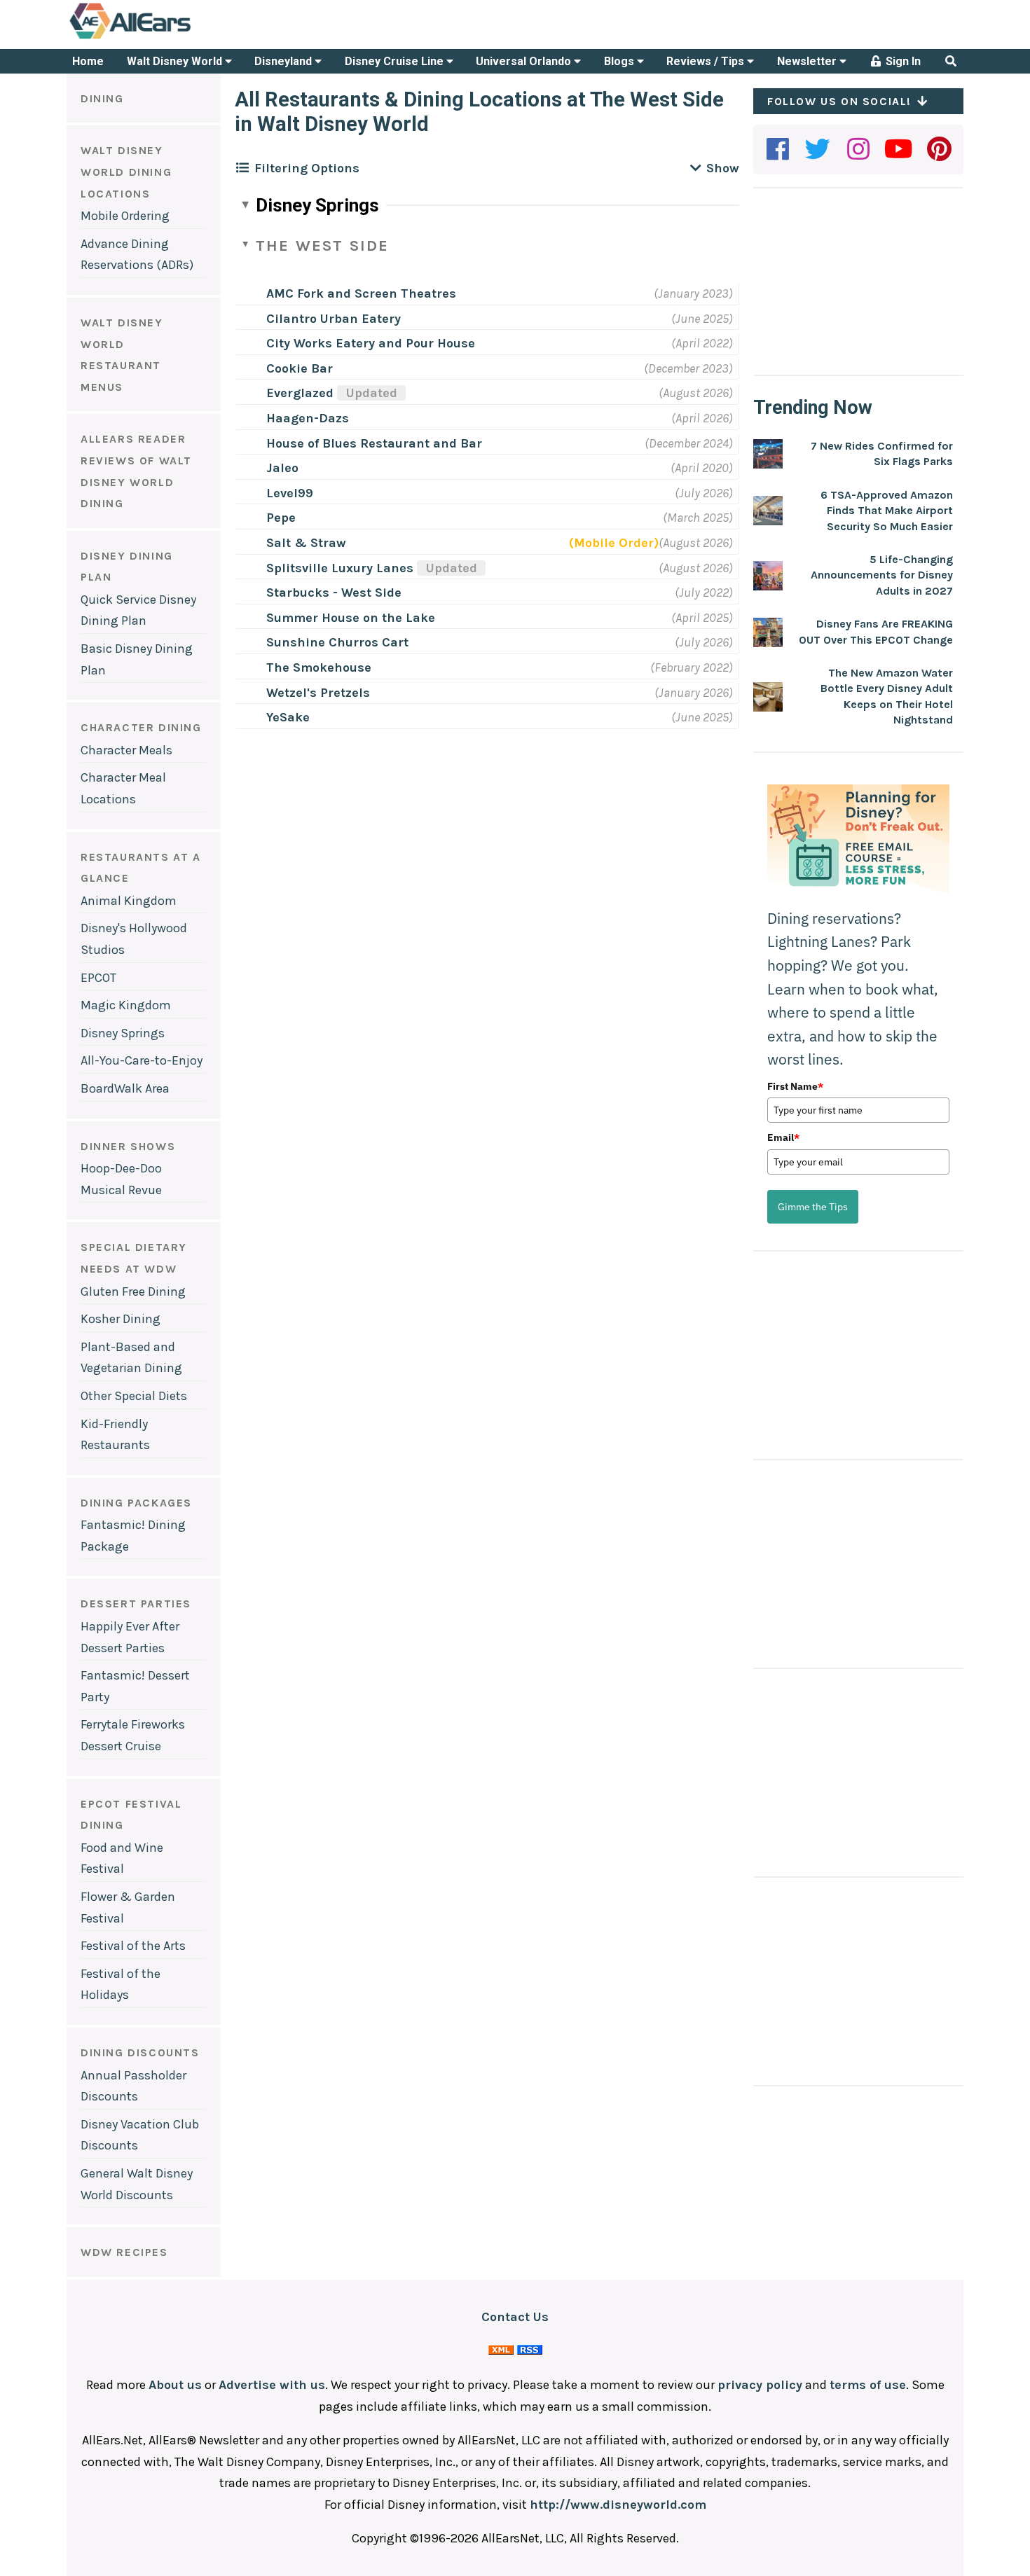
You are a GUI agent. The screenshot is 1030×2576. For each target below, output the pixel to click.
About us (175, 2385)
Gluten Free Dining (133, 1292)
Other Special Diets (134, 1396)
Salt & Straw (306, 543)
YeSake (288, 717)
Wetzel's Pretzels (318, 693)
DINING (102, 98)
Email (783, 1137)
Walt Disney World (176, 61)
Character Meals (126, 750)
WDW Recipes (124, 2252)
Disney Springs (123, 1033)
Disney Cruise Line (396, 61)
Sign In (902, 61)
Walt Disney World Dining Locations (126, 172)
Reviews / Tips (707, 61)
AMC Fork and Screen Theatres (361, 293)
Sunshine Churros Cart (337, 642)
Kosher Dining (121, 1319)
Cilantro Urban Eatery (334, 319)
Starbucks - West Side (334, 593)
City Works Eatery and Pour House (371, 343)
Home (88, 61)
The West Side (323, 246)
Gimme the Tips (813, 1207)
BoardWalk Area (125, 1088)
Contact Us (515, 2317)
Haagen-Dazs (308, 418)
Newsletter (808, 61)
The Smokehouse (319, 667)
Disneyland (284, 61)
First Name (795, 1086)
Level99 (290, 493)
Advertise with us (272, 2385)
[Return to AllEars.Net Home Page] (174, 38)
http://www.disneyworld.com (618, 2505)
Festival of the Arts (133, 1946)
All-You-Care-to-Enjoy (142, 1060)
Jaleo (282, 468)
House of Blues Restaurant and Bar (374, 443)
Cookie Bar (300, 368)
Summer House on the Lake (351, 618)
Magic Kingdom (126, 1005)
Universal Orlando (525, 61)
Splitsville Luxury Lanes (372, 568)
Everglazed (332, 393)
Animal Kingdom (129, 901)
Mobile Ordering (125, 216)
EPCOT (98, 978)
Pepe (281, 518)
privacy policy (760, 2385)
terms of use (868, 2385)
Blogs (620, 61)
